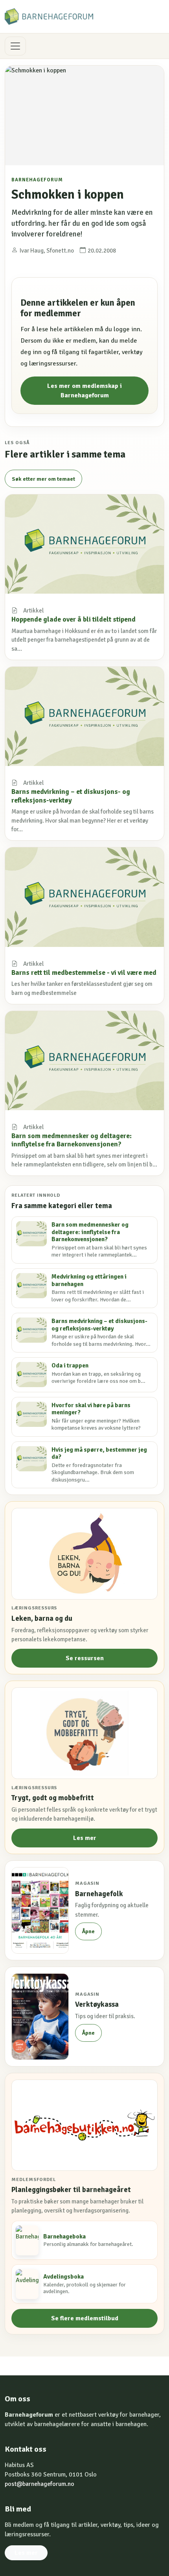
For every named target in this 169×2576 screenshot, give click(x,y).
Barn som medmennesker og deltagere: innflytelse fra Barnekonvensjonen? (72, 1140)
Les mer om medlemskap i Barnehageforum (84, 391)
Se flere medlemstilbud (85, 2318)
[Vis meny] (15, 46)
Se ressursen (85, 1658)
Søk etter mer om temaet (43, 479)
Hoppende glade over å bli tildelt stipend (73, 619)
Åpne (88, 1931)
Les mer (85, 1838)
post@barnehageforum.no (39, 2484)
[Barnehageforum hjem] (49, 17)
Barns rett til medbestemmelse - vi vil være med (84, 972)
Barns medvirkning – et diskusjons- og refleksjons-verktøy (71, 796)
